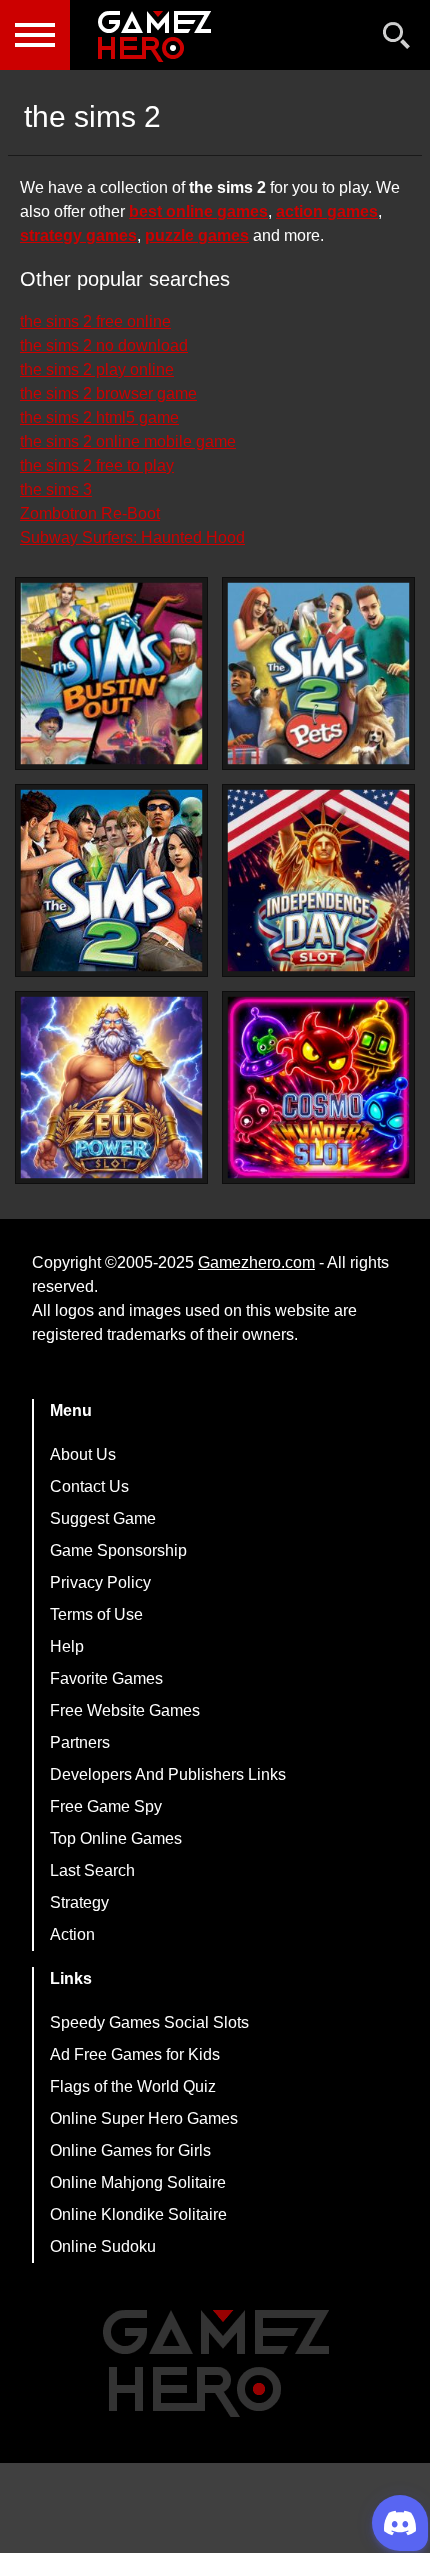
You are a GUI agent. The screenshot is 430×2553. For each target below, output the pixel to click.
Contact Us (89, 1486)
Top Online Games (116, 1838)
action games (327, 211)
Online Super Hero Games (144, 2118)
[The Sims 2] (111, 880)
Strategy (79, 1902)
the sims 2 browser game (108, 393)
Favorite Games (106, 1678)
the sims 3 (56, 489)
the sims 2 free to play (97, 465)
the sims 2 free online (95, 321)
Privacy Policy (100, 1582)
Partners (80, 1742)
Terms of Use (96, 1614)
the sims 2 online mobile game (128, 441)
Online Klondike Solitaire (138, 2214)
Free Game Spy (106, 1806)
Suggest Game (103, 1518)
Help (67, 1646)
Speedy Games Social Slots (149, 2022)
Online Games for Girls (130, 2150)
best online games (198, 211)
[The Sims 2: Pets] (318, 673)
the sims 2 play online (97, 369)
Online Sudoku (103, 2246)
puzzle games (197, 235)
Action (72, 1934)
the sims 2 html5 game (99, 417)
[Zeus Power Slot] (111, 1087)
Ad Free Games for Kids (135, 2054)
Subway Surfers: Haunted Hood (132, 537)
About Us (83, 1454)
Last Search (92, 1870)
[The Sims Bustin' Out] (111, 673)
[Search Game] (397, 39)
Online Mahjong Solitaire (138, 2182)
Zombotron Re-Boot (90, 513)
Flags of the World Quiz (133, 2086)
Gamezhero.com (256, 1262)
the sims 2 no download (104, 345)
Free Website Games (125, 1710)
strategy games (78, 235)
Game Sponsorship (118, 1550)
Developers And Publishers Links (168, 1774)
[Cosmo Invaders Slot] (318, 1087)
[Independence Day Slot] (318, 880)
